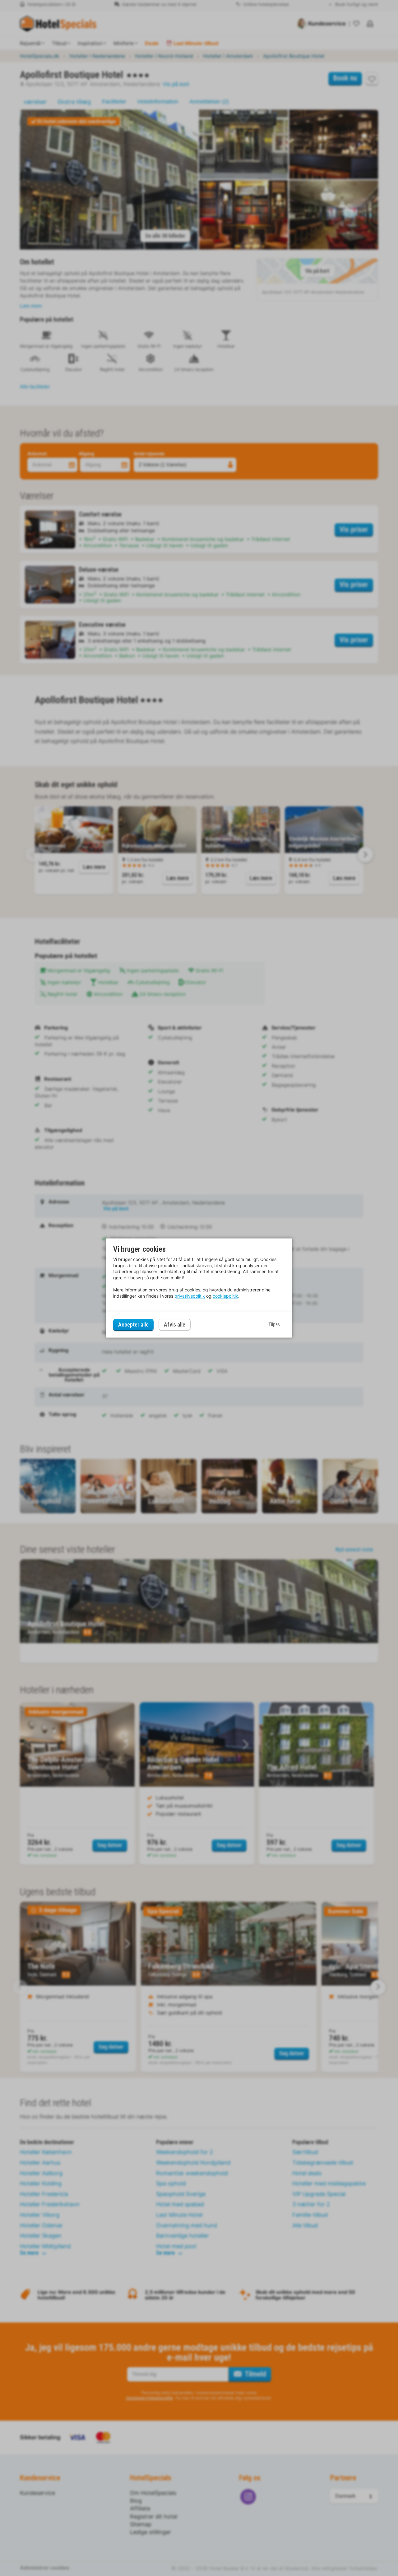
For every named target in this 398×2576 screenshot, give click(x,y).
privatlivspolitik (190, 1296)
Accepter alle (133, 1325)
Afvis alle (175, 1325)
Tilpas (274, 1325)
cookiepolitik (225, 1296)
